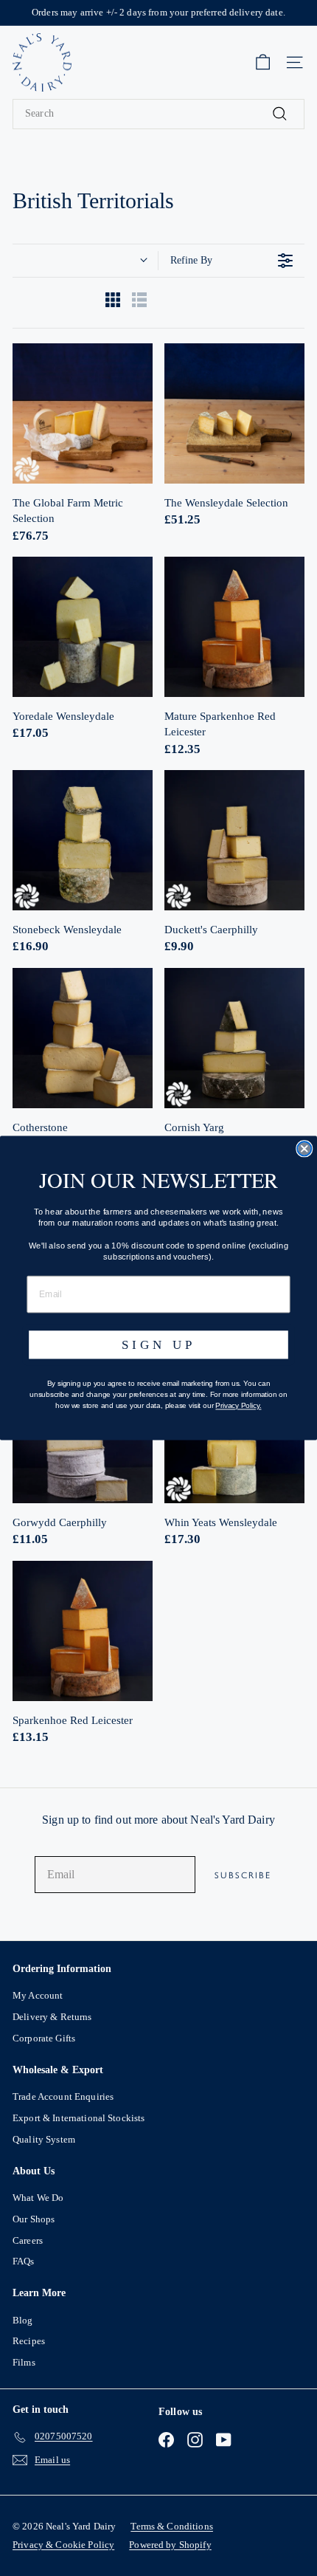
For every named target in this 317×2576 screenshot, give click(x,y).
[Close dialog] (304, 1148)
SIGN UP (158, 1345)
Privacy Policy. (238, 1406)
